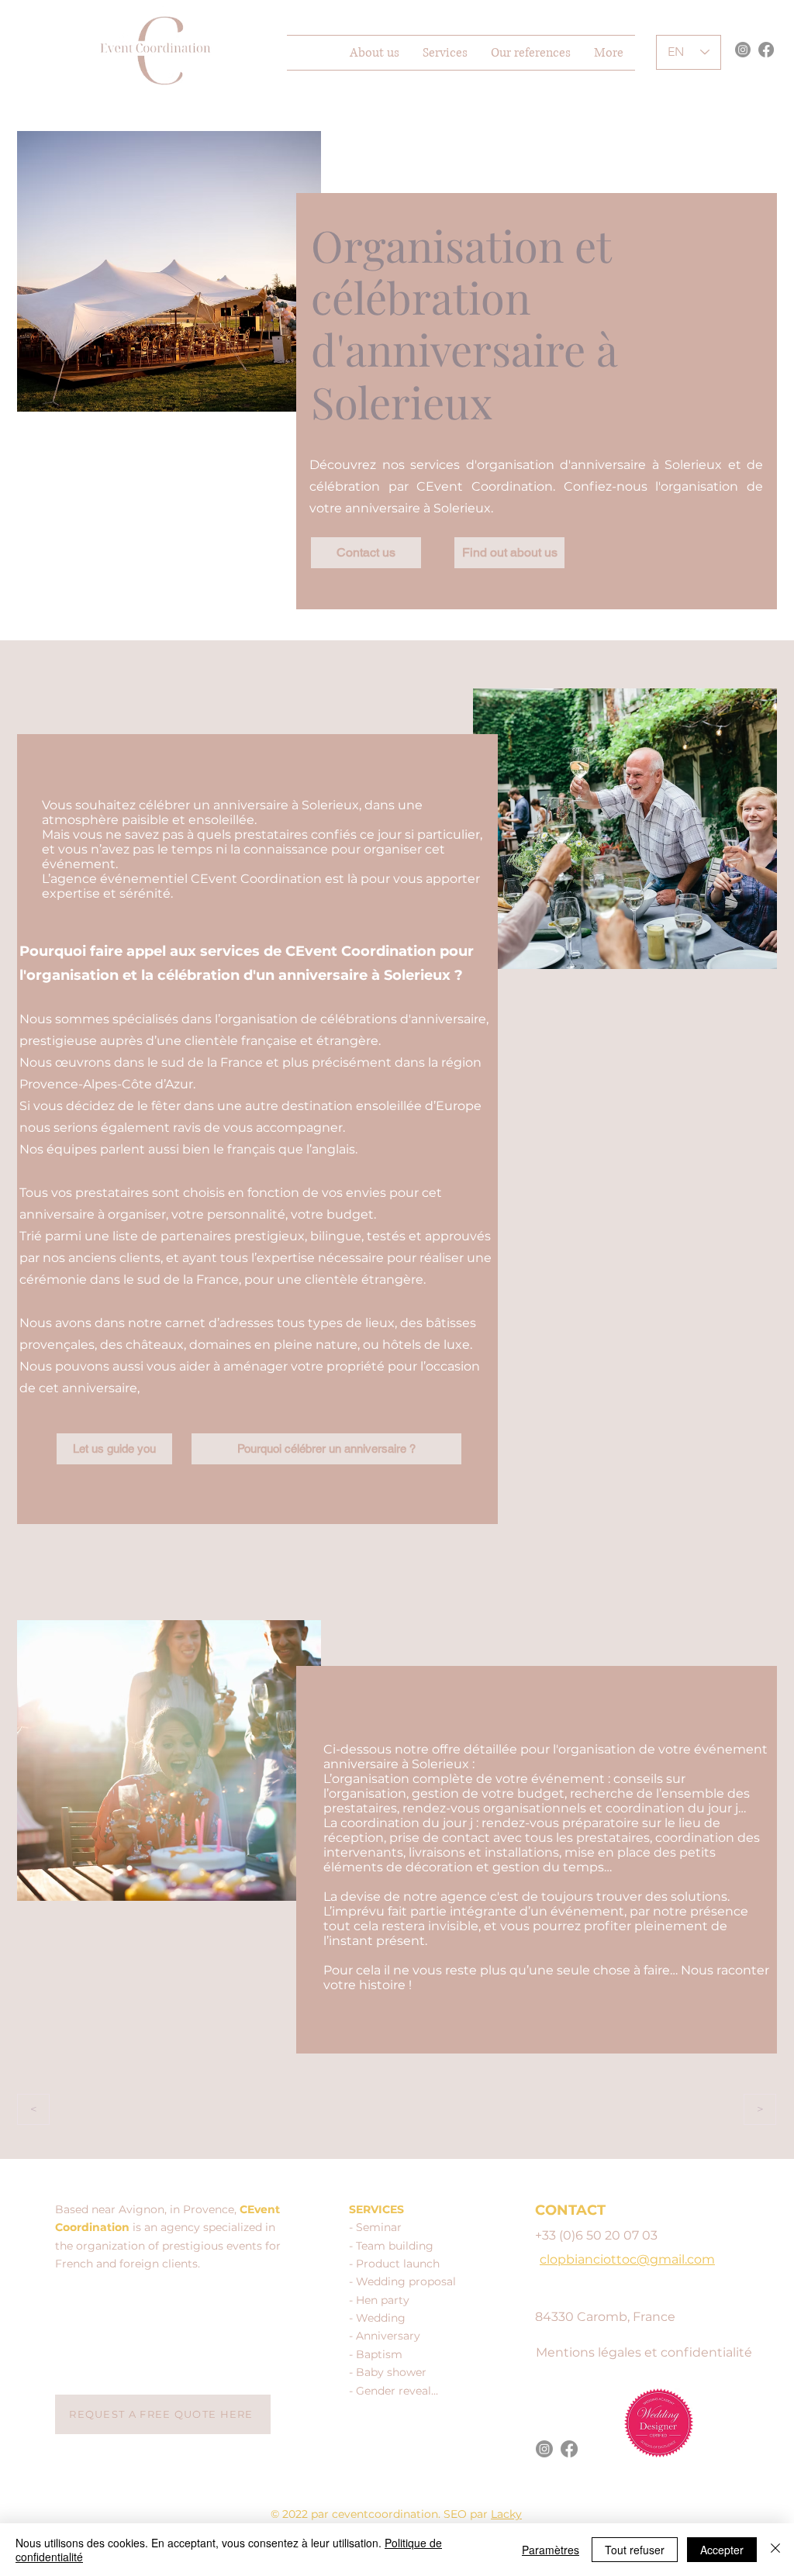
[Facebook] (766, 50)
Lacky (506, 2514)
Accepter (722, 2550)
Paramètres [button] (551, 2550)
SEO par (467, 2514)
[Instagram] (743, 50)
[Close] (775, 2550)
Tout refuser (635, 2550)
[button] (445, 53)
